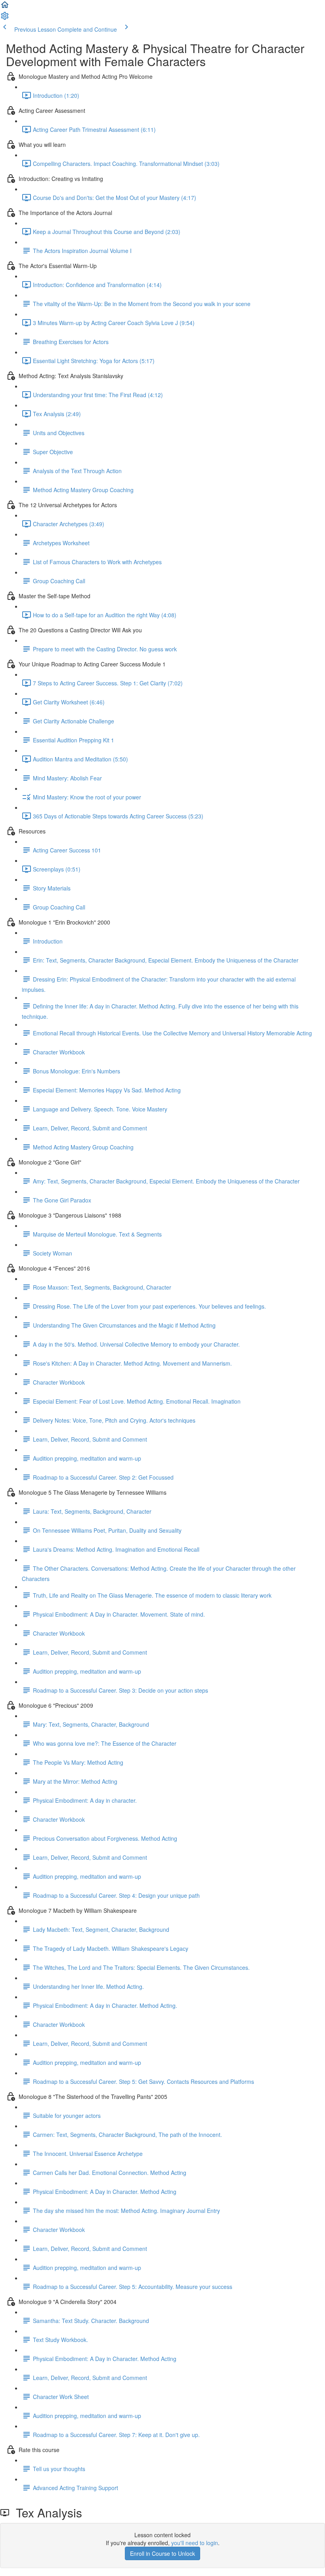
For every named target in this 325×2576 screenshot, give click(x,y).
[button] (5, 7)
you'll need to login (195, 2543)
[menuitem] (5, 18)
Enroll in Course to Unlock (162, 2553)
